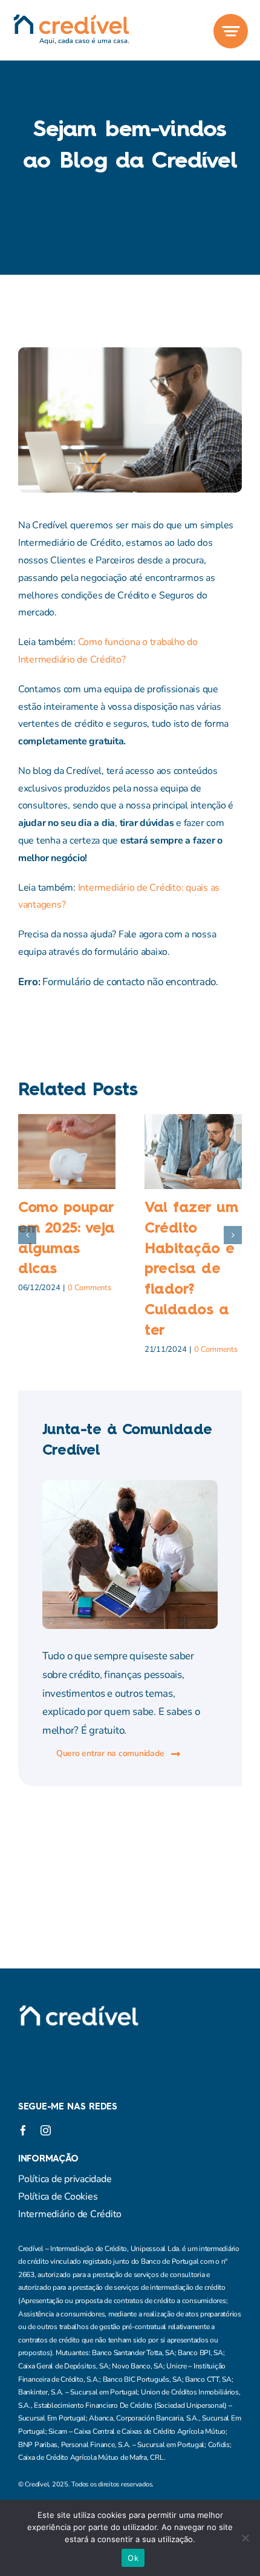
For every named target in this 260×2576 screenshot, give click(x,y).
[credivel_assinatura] (71, 19)
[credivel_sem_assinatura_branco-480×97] (79, 2010)
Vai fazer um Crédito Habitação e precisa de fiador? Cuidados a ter (191, 1270)
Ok (133, 2558)
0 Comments (89, 1288)
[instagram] (67, 2034)
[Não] (245, 2538)
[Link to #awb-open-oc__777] (231, 31)
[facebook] (23, 2034)
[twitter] (45, 2034)
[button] (27, 1235)
